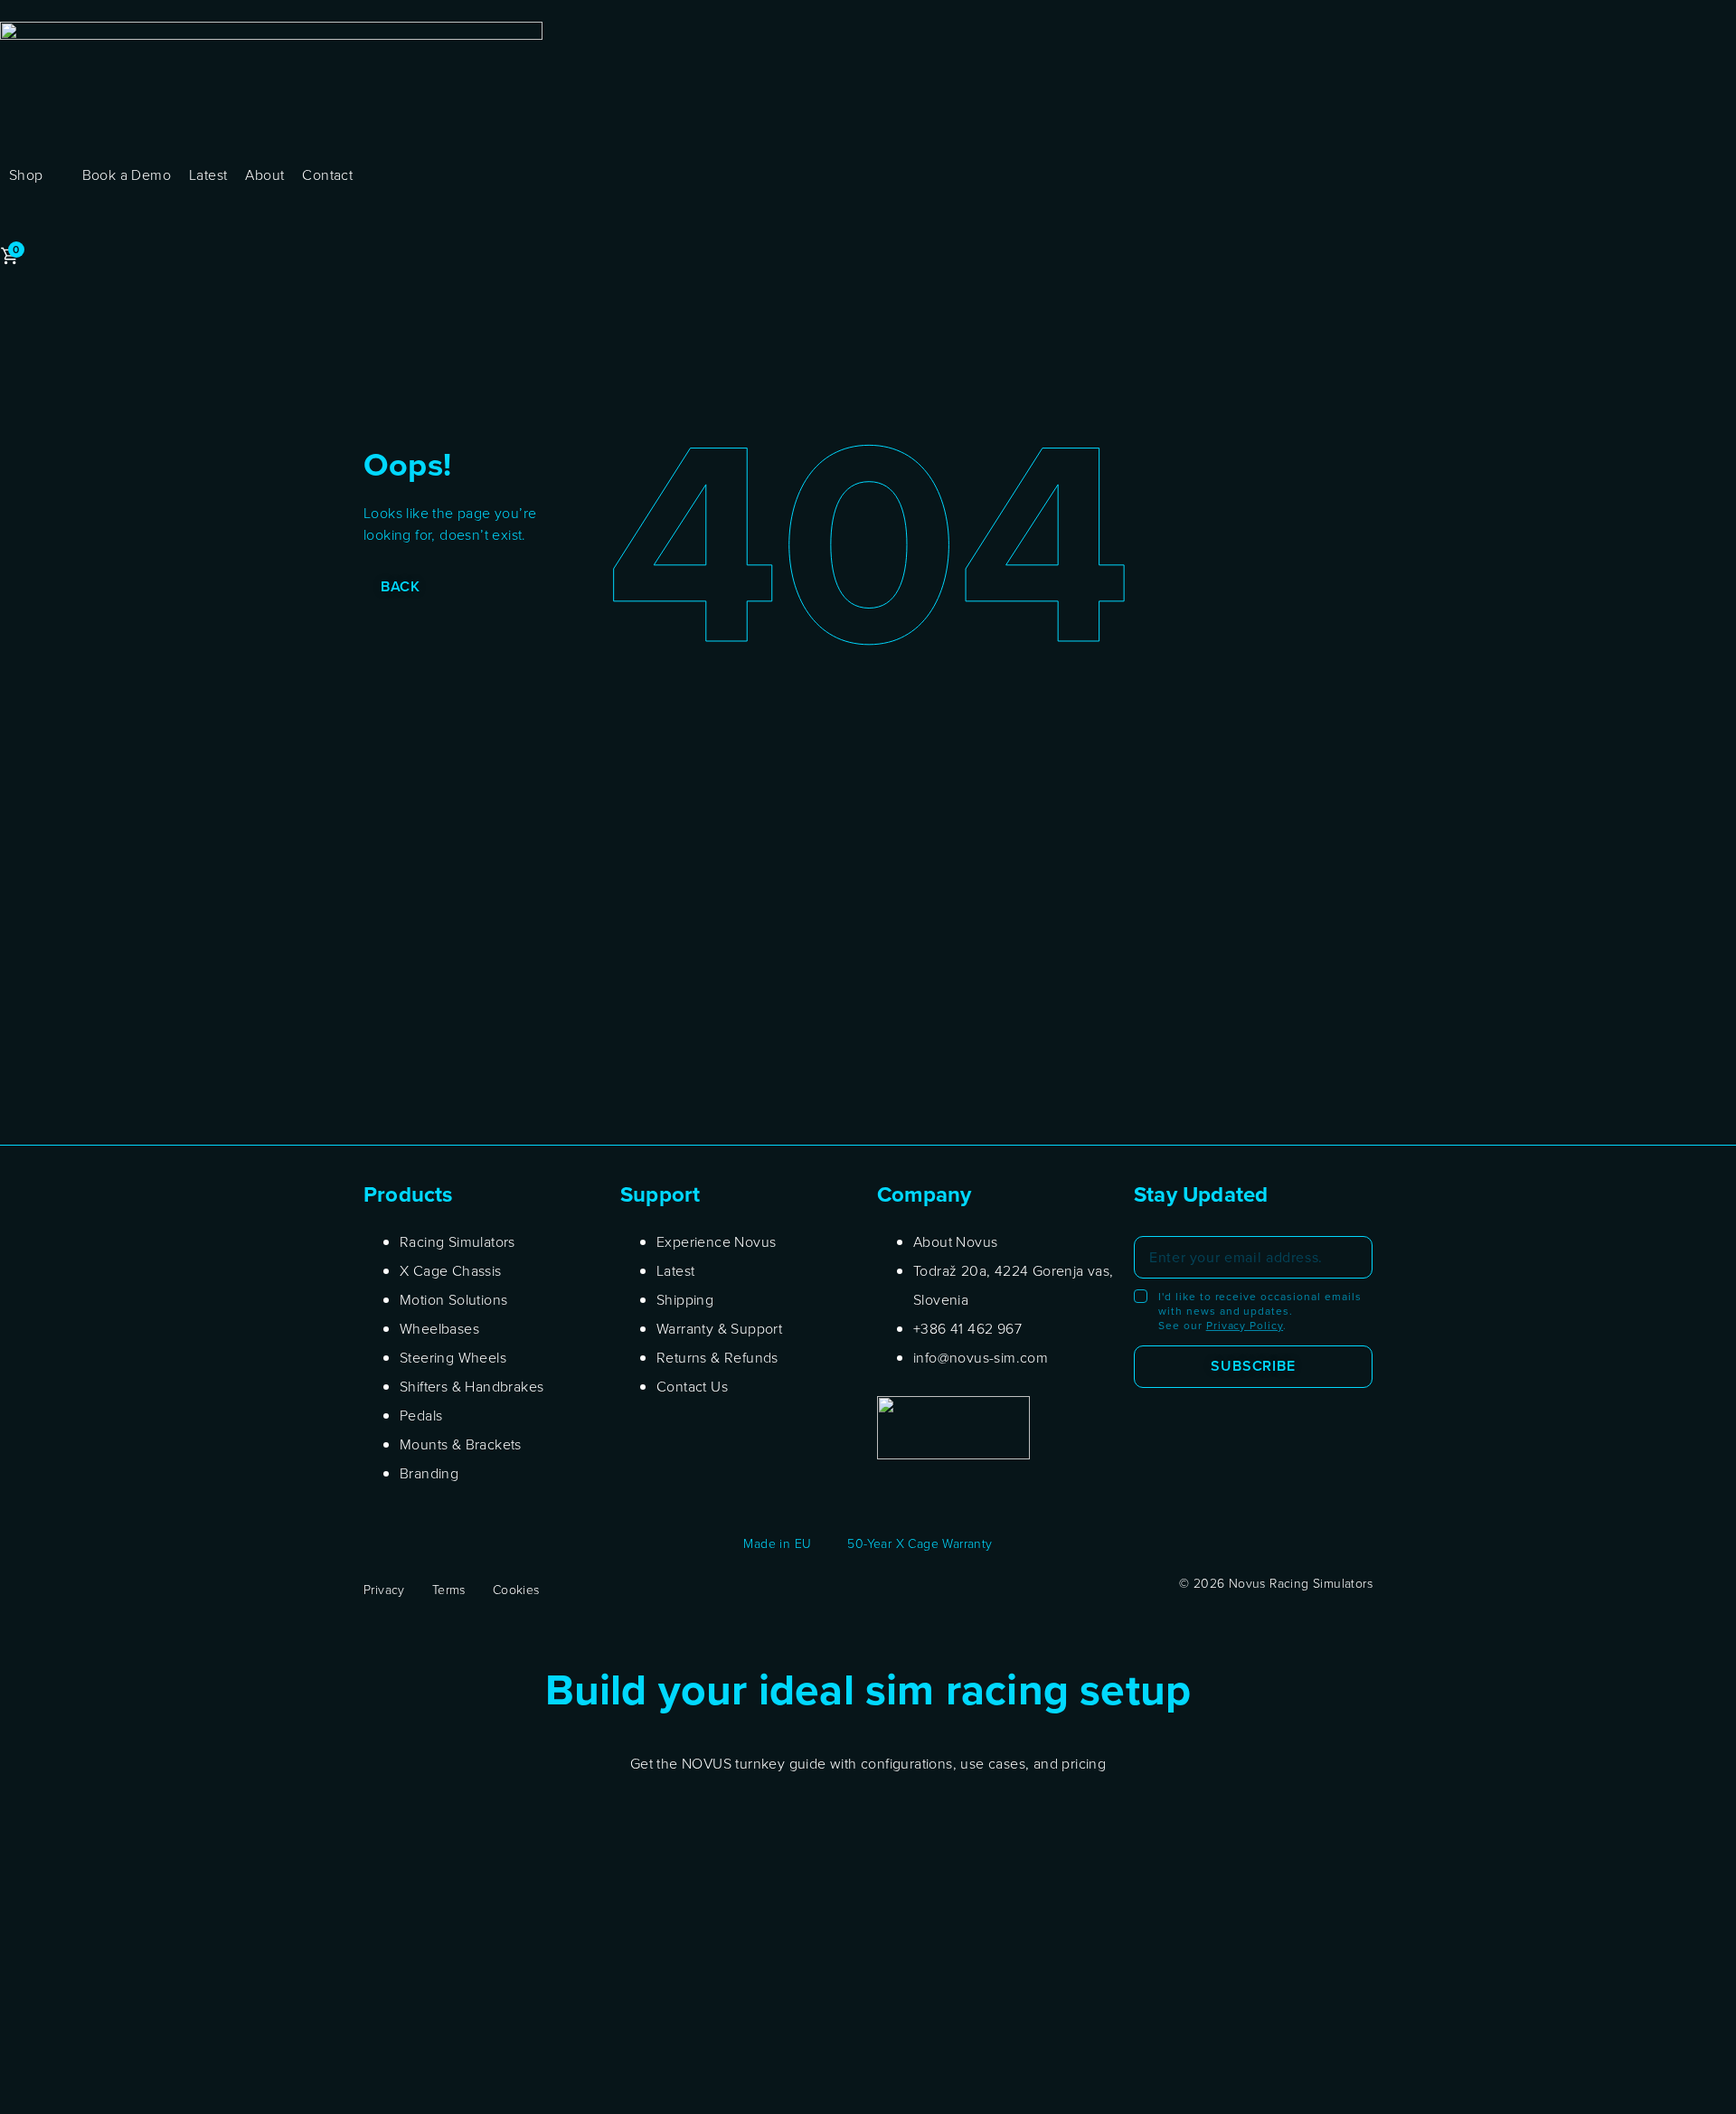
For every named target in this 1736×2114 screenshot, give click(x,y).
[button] (37, 175)
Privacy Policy (1245, 1325)
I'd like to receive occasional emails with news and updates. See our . (1260, 1311)
